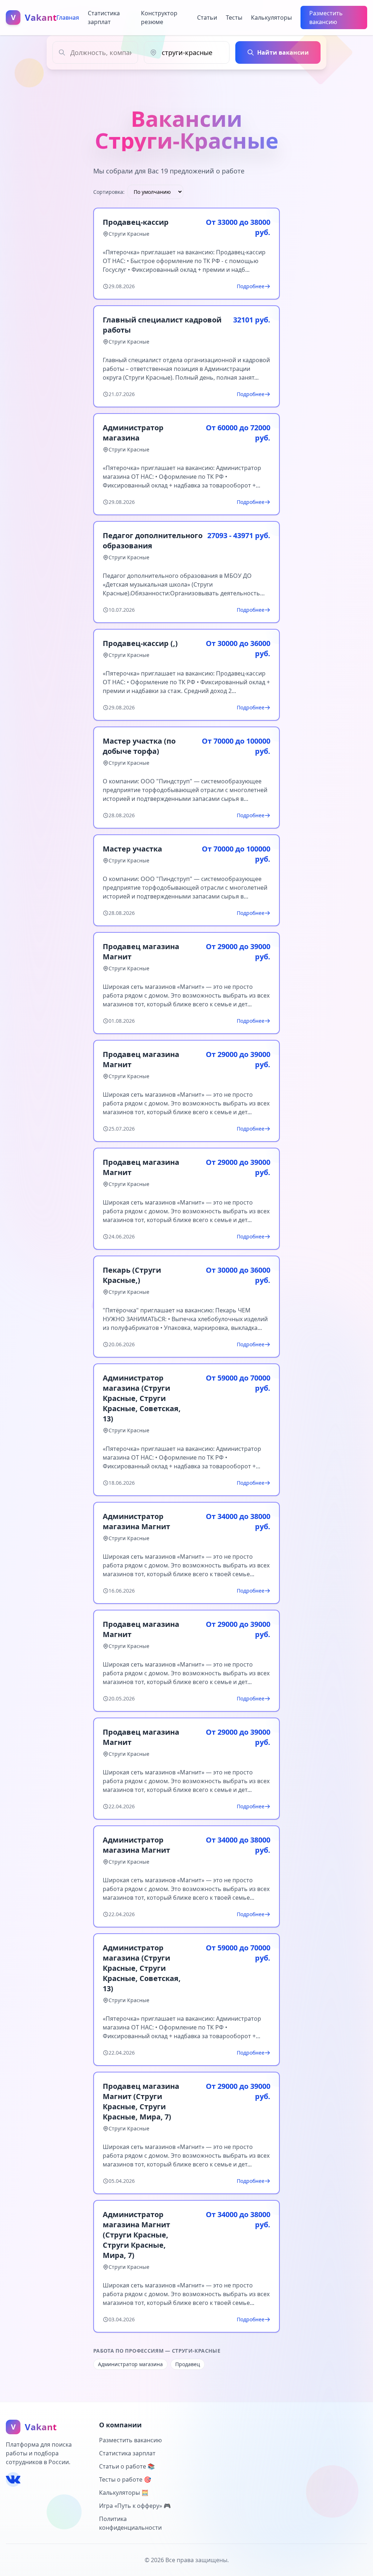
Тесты (234, 17)
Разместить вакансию (326, 17)
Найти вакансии (283, 52)
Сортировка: (109, 192)
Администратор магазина (130, 2364)
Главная (68, 17)
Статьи (207, 17)
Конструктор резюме (159, 17)
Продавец (188, 2364)
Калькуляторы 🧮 (124, 2493)
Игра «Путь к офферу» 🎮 (135, 2506)
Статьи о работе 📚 (127, 2466)
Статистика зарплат (104, 17)
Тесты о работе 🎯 (125, 2479)
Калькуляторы (271, 17)
